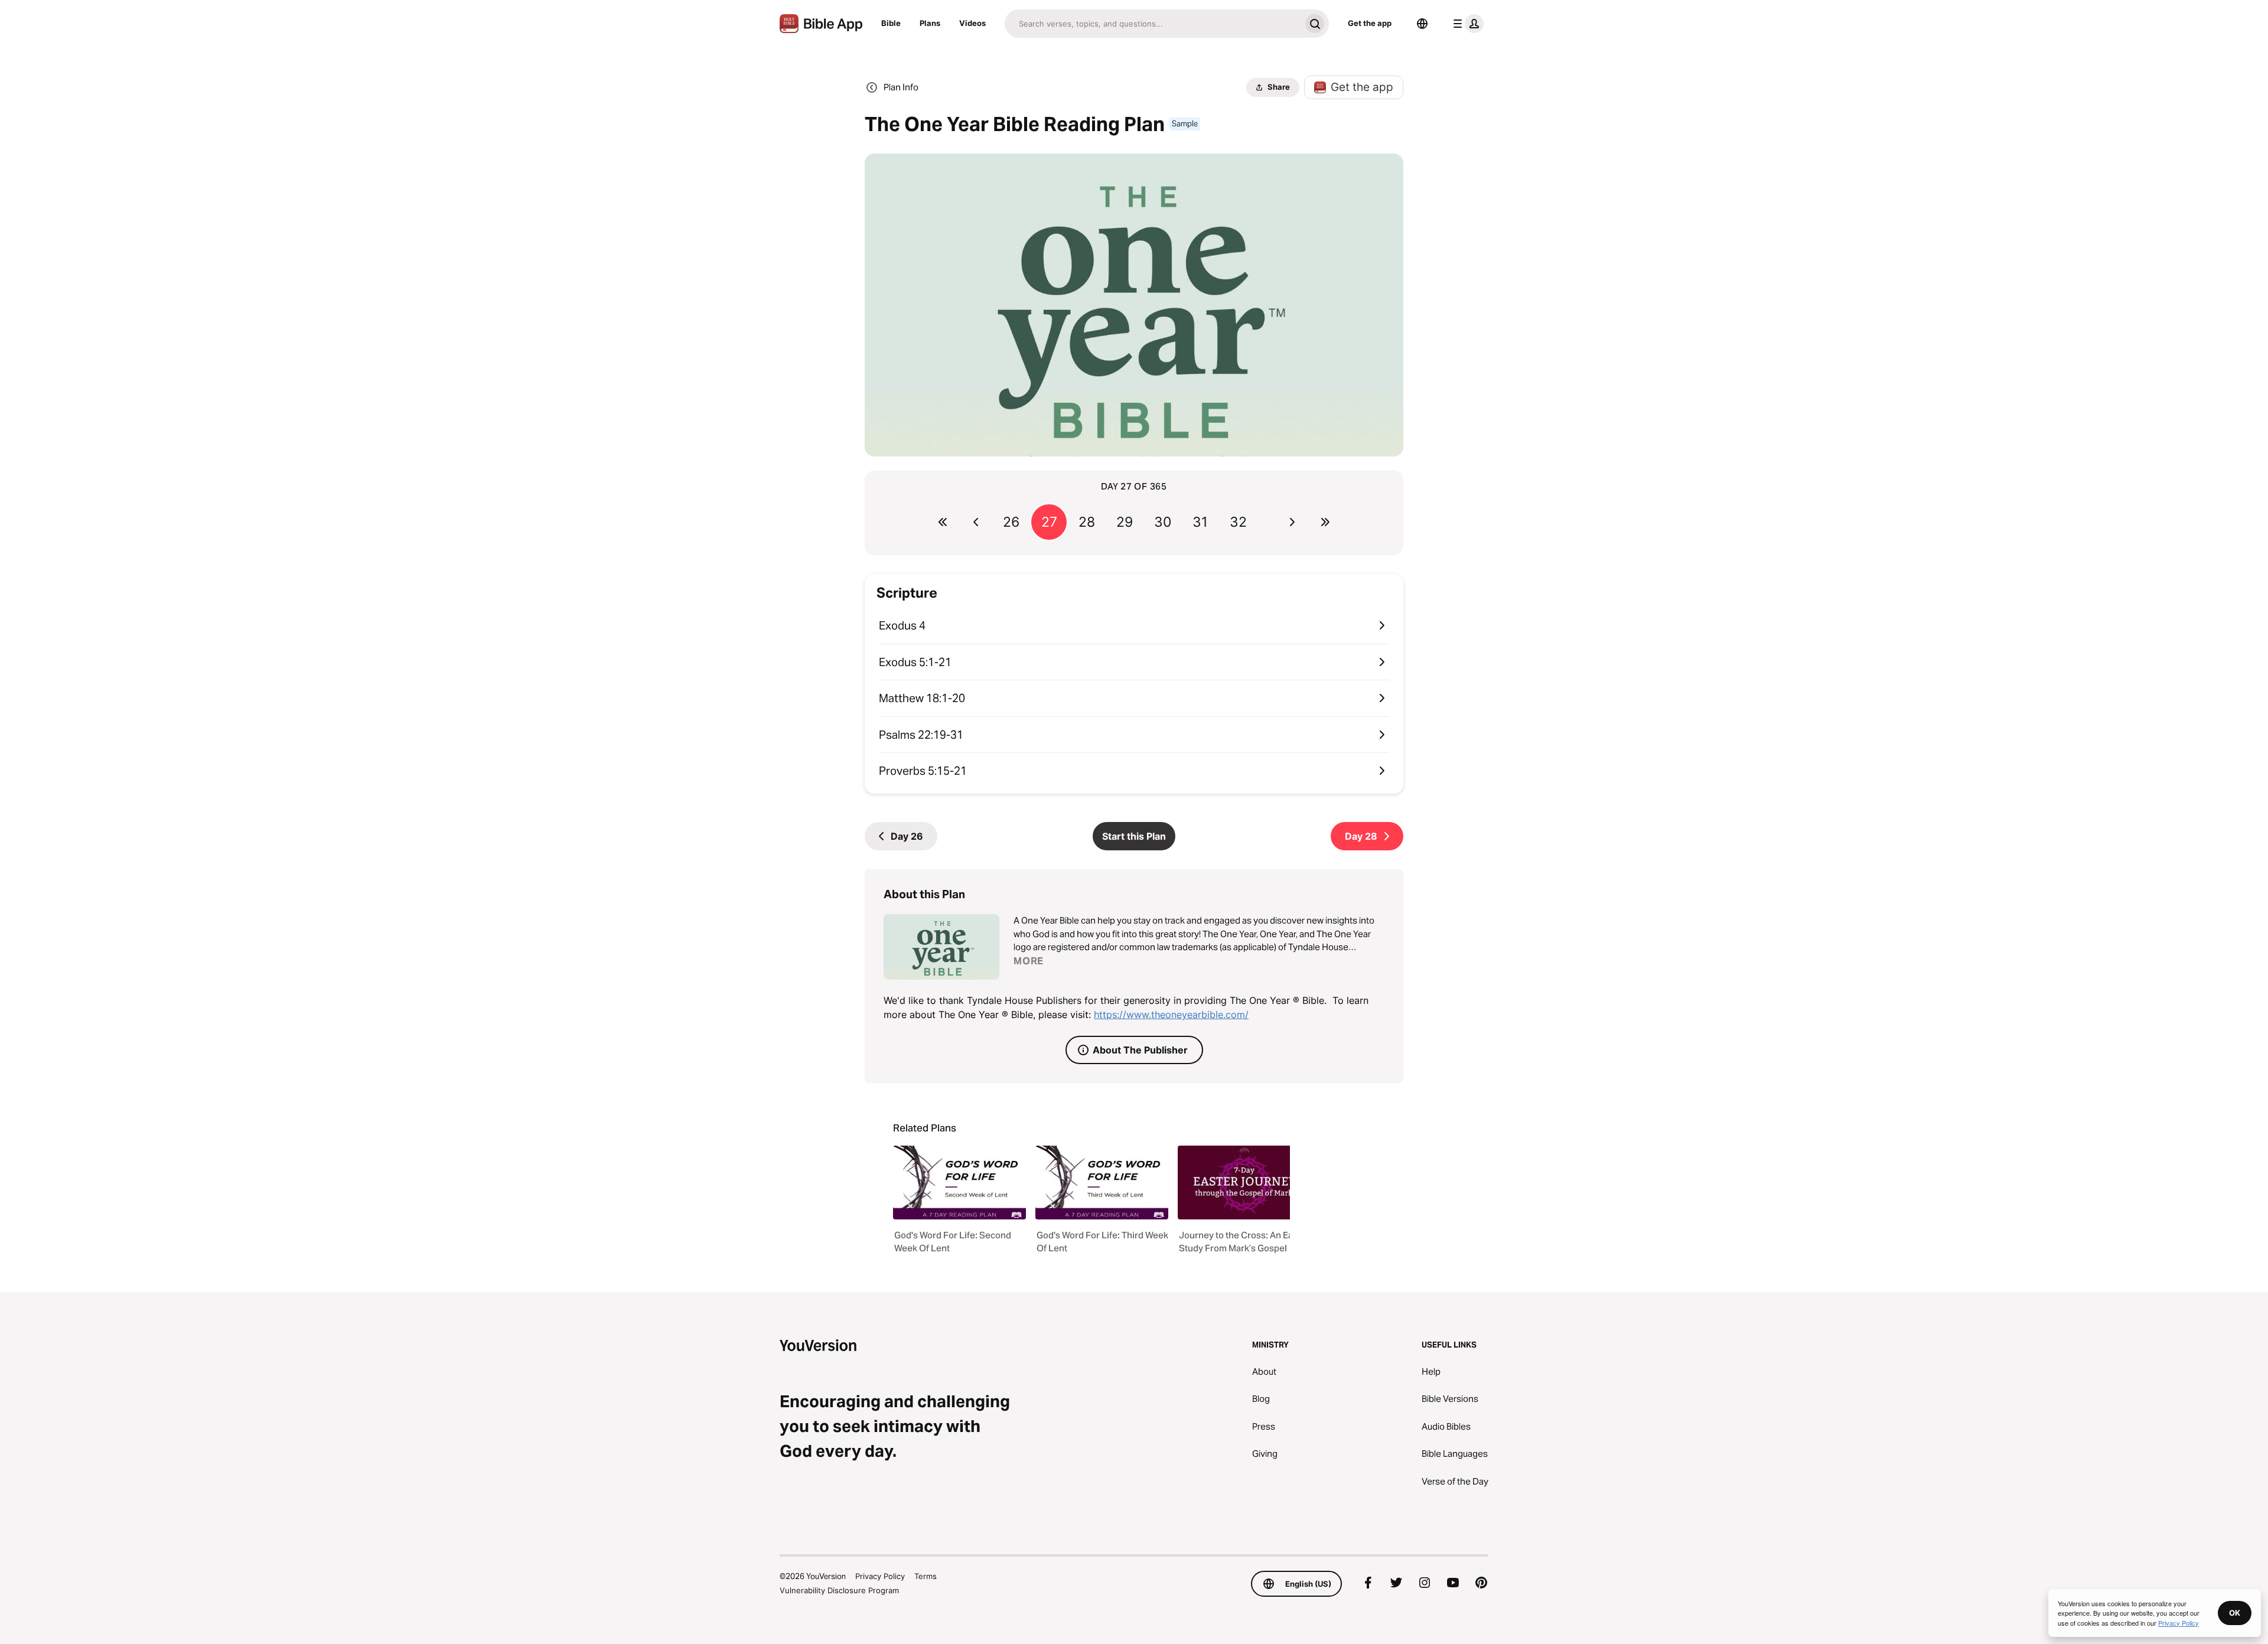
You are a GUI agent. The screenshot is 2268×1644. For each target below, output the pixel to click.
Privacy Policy (880, 1576)
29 (1125, 522)
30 (1163, 522)
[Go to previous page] (976, 522)
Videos (972, 23)
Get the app (1370, 23)
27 (1049, 522)
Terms (926, 1576)
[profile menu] (1466, 24)
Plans (930, 23)
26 (1011, 522)
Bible (891, 23)
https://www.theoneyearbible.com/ (1171, 1015)
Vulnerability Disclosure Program (839, 1590)
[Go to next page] (1292, 522)
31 (1200, 522)
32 (1238, 522)
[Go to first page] (943, 522)
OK (2235, 1613)
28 (1087, 522)
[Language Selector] (1422, 24)
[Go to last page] (1325, 522)
